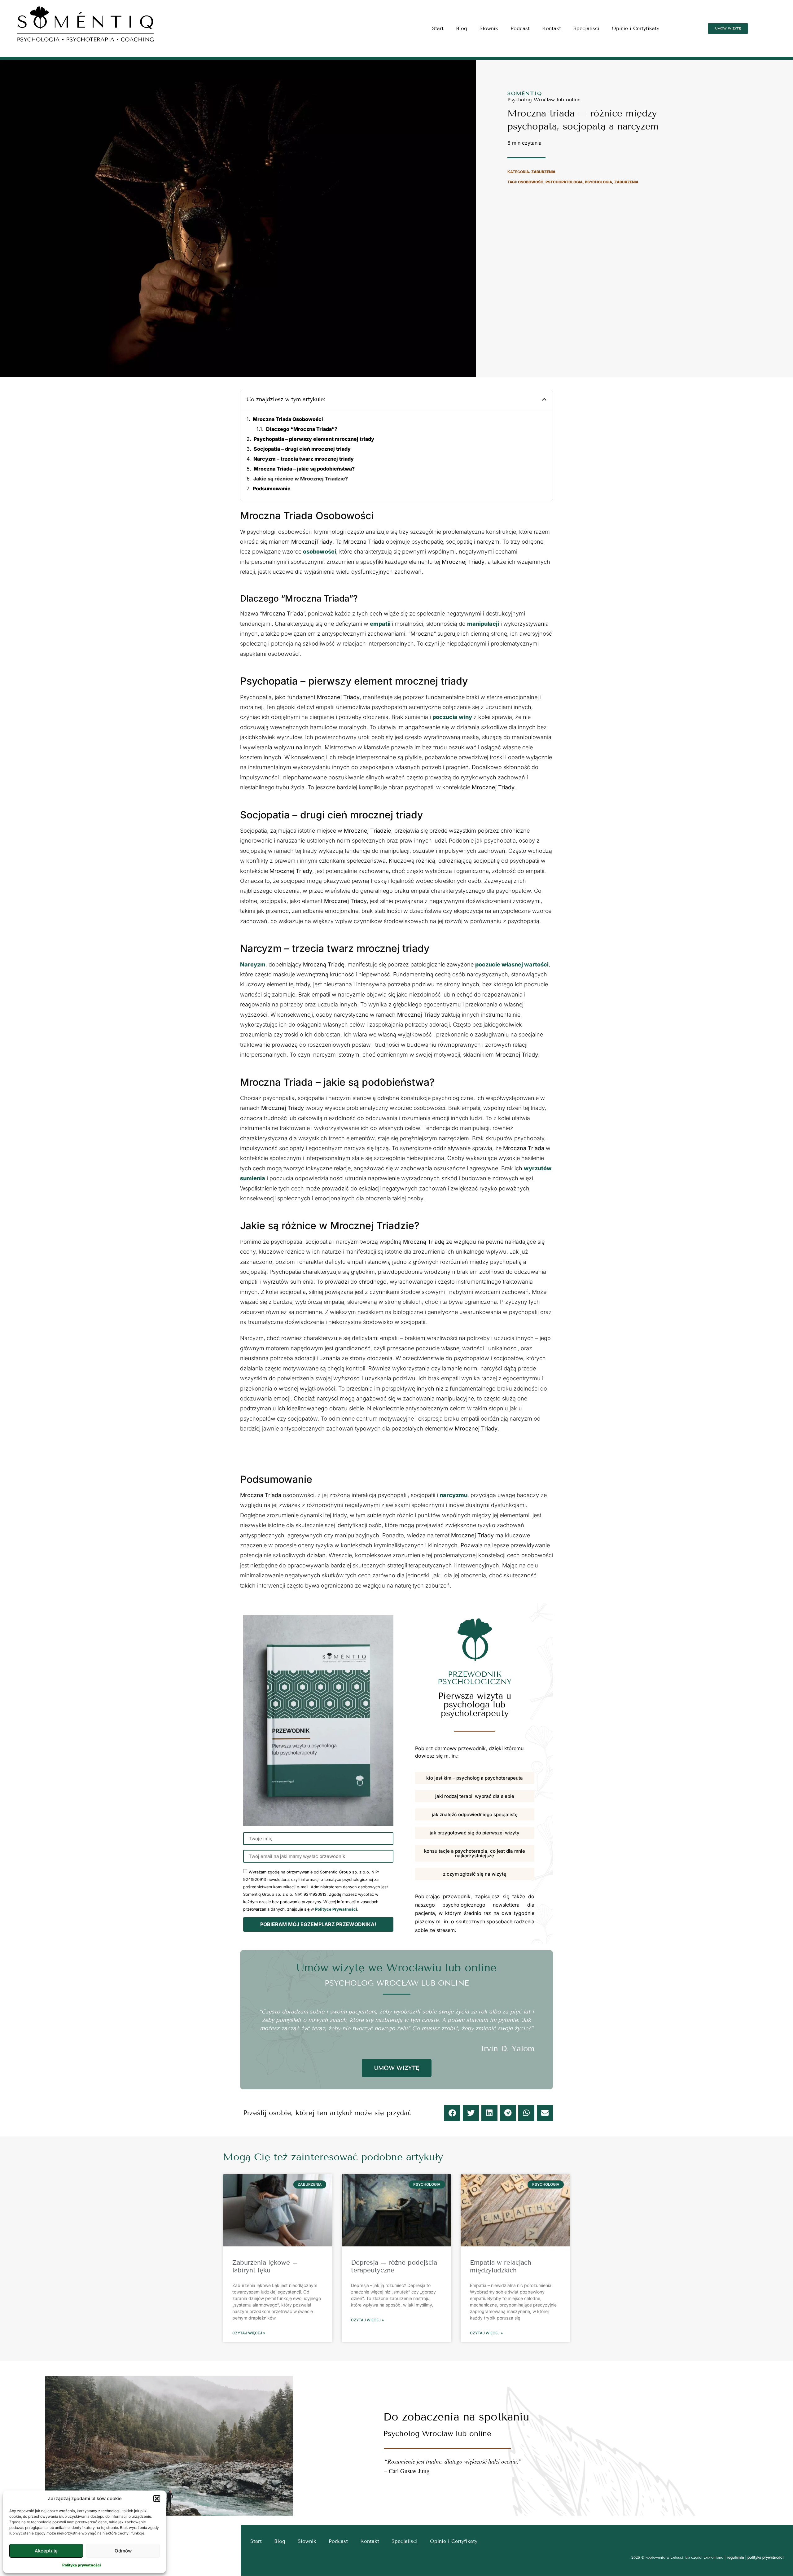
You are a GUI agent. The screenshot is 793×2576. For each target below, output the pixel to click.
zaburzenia (626, 182)
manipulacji (483, 624)
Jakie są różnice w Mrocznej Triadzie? (301, 479)
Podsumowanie (272, 488)
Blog (462, 28)
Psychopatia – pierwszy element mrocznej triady (314, 439)
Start (438, 28)
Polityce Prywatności (336, 1909)
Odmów (123, 2551)
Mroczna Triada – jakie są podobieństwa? (304, 469)
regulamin (735, 2557)
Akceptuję (46, 2551)
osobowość (531, 182)
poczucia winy (452, 717)
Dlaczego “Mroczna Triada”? (302, 429)
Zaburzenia (543, 172)
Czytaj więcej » (249, 2333)
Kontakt (552, 28)
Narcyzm (253, 964)
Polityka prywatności (81, 2565)
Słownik (489, 28)
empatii (381, 624)
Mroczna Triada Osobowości (288, 419)
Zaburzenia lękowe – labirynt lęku (265, 2266)
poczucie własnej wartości (512, 964)
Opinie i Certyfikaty (635, 28)
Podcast (520, 28)
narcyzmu (453, 1495)
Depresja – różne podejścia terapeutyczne (394, 2266)
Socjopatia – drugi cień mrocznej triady (302, 449)
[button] (157, 2499)
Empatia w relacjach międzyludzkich (501, 2266)
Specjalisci (586, 28)
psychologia (598, 182)
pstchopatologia (564, 182)
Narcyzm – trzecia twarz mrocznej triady (304, 459)
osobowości (320, 552)
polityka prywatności (766, 2557)
